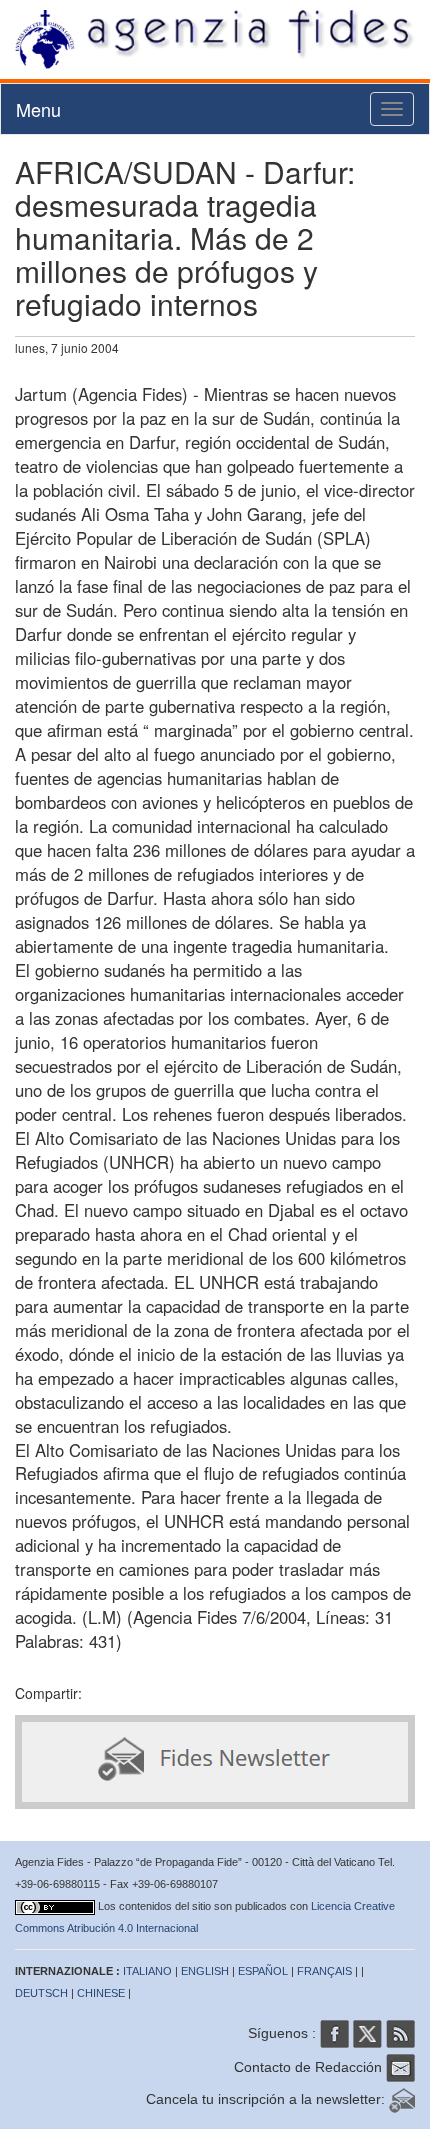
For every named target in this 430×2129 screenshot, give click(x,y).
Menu (38, 109)
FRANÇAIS (324, 1971)
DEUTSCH (41, 1993)
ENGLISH (205, 1971)
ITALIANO (147, 1971)
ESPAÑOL (263, 1971)
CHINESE (101, 1993)
